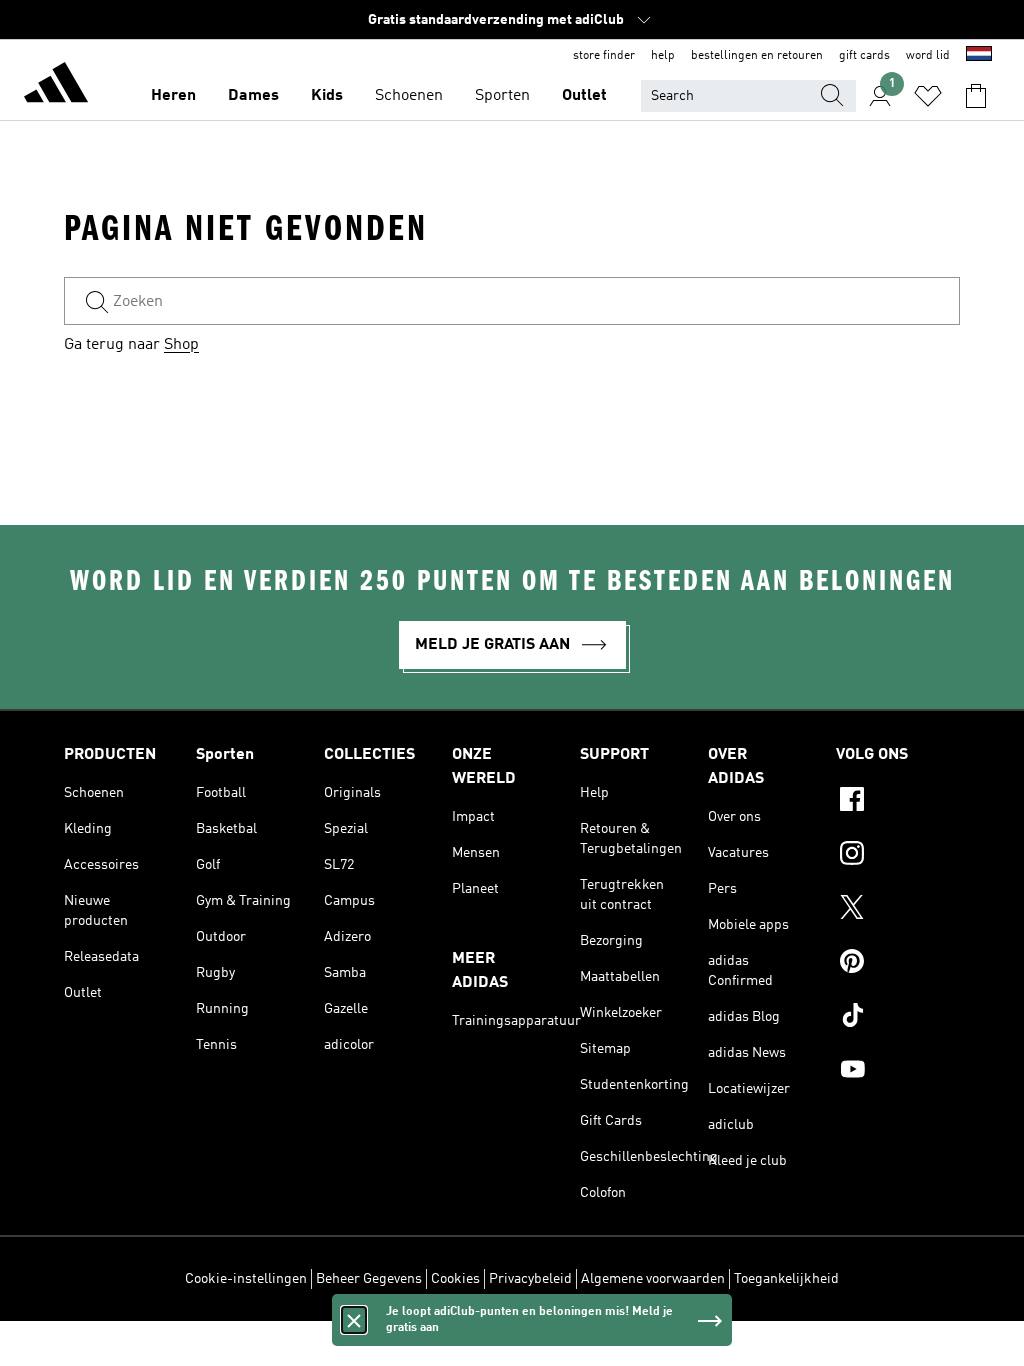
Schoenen (409, 96)
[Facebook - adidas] (898, 802)
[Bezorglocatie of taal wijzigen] (979, 56)
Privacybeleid (530, 1279)
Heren (173, 96)
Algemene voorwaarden (653, 1279)
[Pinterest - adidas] (898, 964)
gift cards (864, 56)
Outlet (584, 96)
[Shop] (56, 86)
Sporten (502, 96)
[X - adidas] (898, 910)
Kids (327, 96)
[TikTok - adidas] (898, 1018)
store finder (604, 56)
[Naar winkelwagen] (976, 96)
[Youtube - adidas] (898, 1072)
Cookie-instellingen (246, 1279)
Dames (253, 96)
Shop (181, 345)
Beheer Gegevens (369, 1279)
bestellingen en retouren (757, 56)
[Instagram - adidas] (898, 856)
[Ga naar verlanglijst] (928, 96)
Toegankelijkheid (786, 1279)
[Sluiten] (354, 1320)
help (663, 56)
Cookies (455, 1279)
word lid (928, 56)
